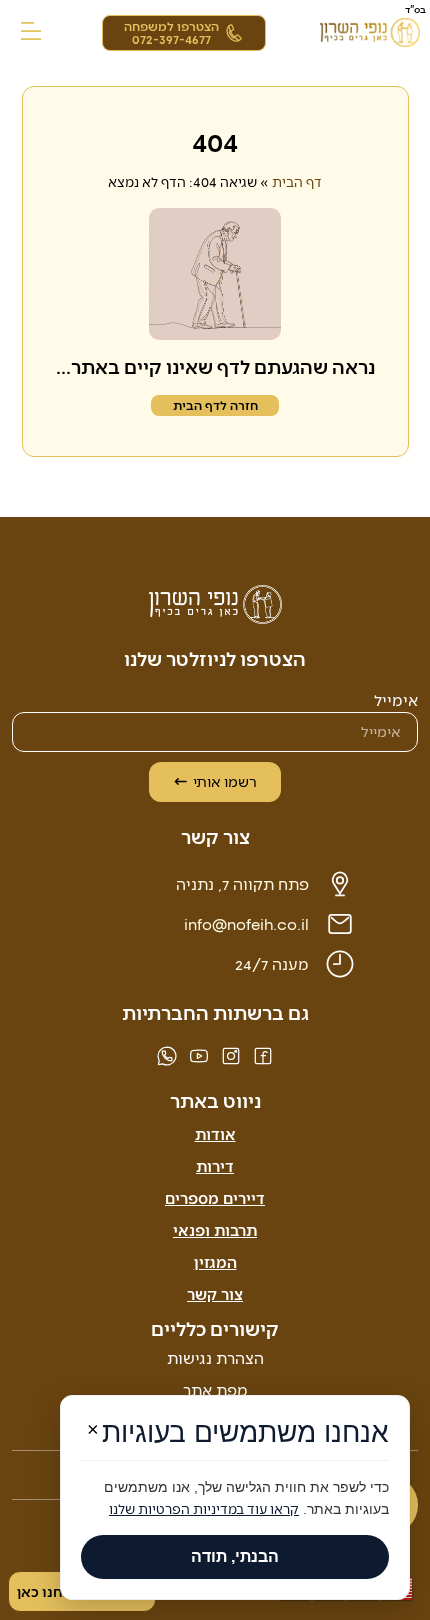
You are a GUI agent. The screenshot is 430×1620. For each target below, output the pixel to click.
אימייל (396, 700)
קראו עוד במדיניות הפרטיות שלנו (204, 1508)
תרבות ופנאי (215, 1229)
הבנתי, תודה (235, 1556)
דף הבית (297, 181)
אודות (215, 1133)
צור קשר (215, 1293)
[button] (31, 32)
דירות (215, 1165)
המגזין (215, 1261)
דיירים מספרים (215, 1197)
